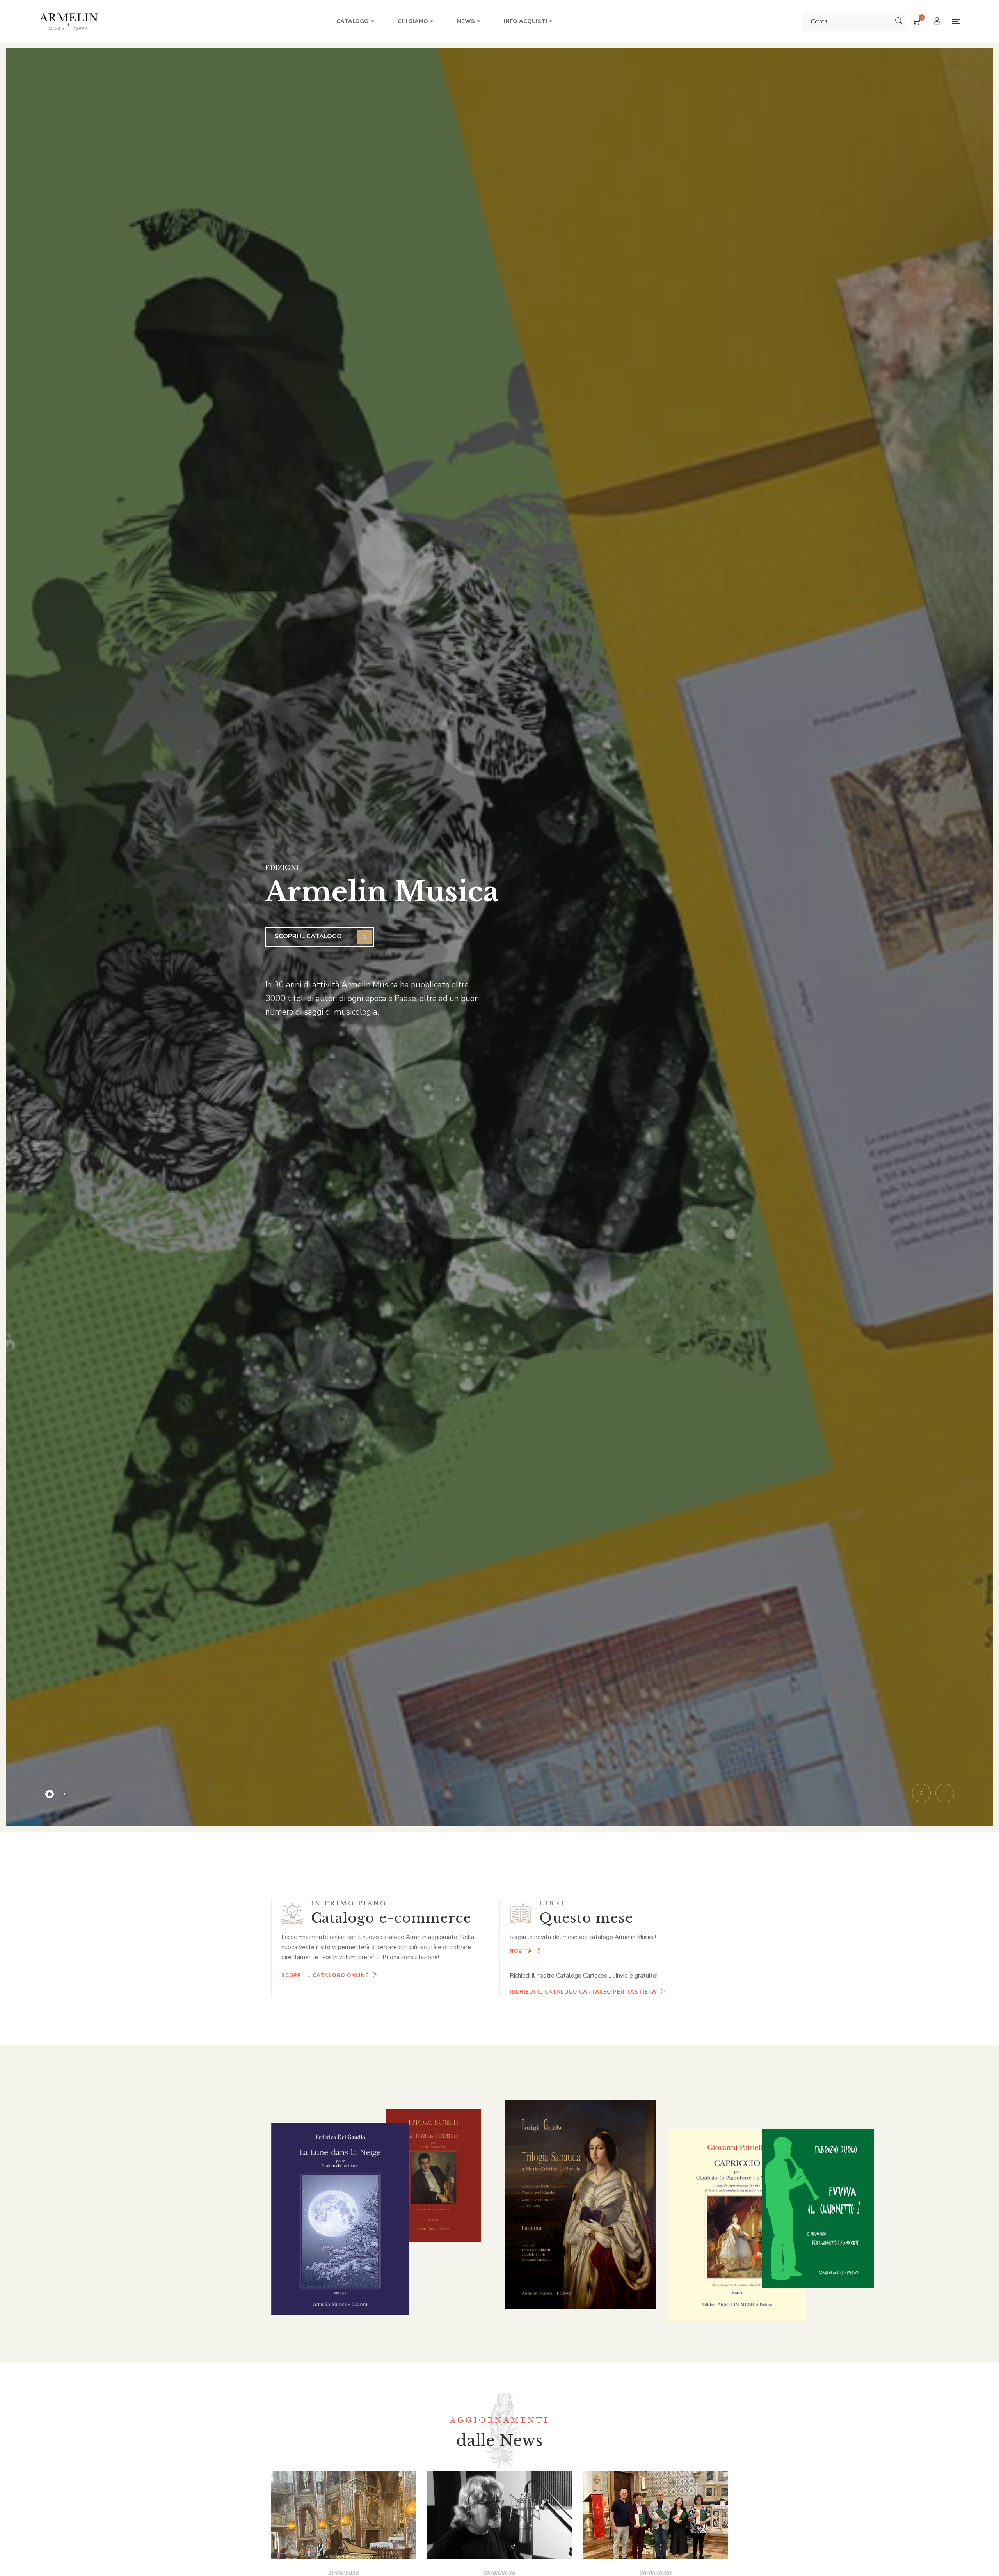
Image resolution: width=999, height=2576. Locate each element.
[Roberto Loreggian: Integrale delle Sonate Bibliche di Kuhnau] (343, 2515)
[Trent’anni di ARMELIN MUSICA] (656, 2515)
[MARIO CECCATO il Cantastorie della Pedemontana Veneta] (499, 2515)
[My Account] (938, 22)
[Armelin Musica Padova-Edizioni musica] (69, 21)
